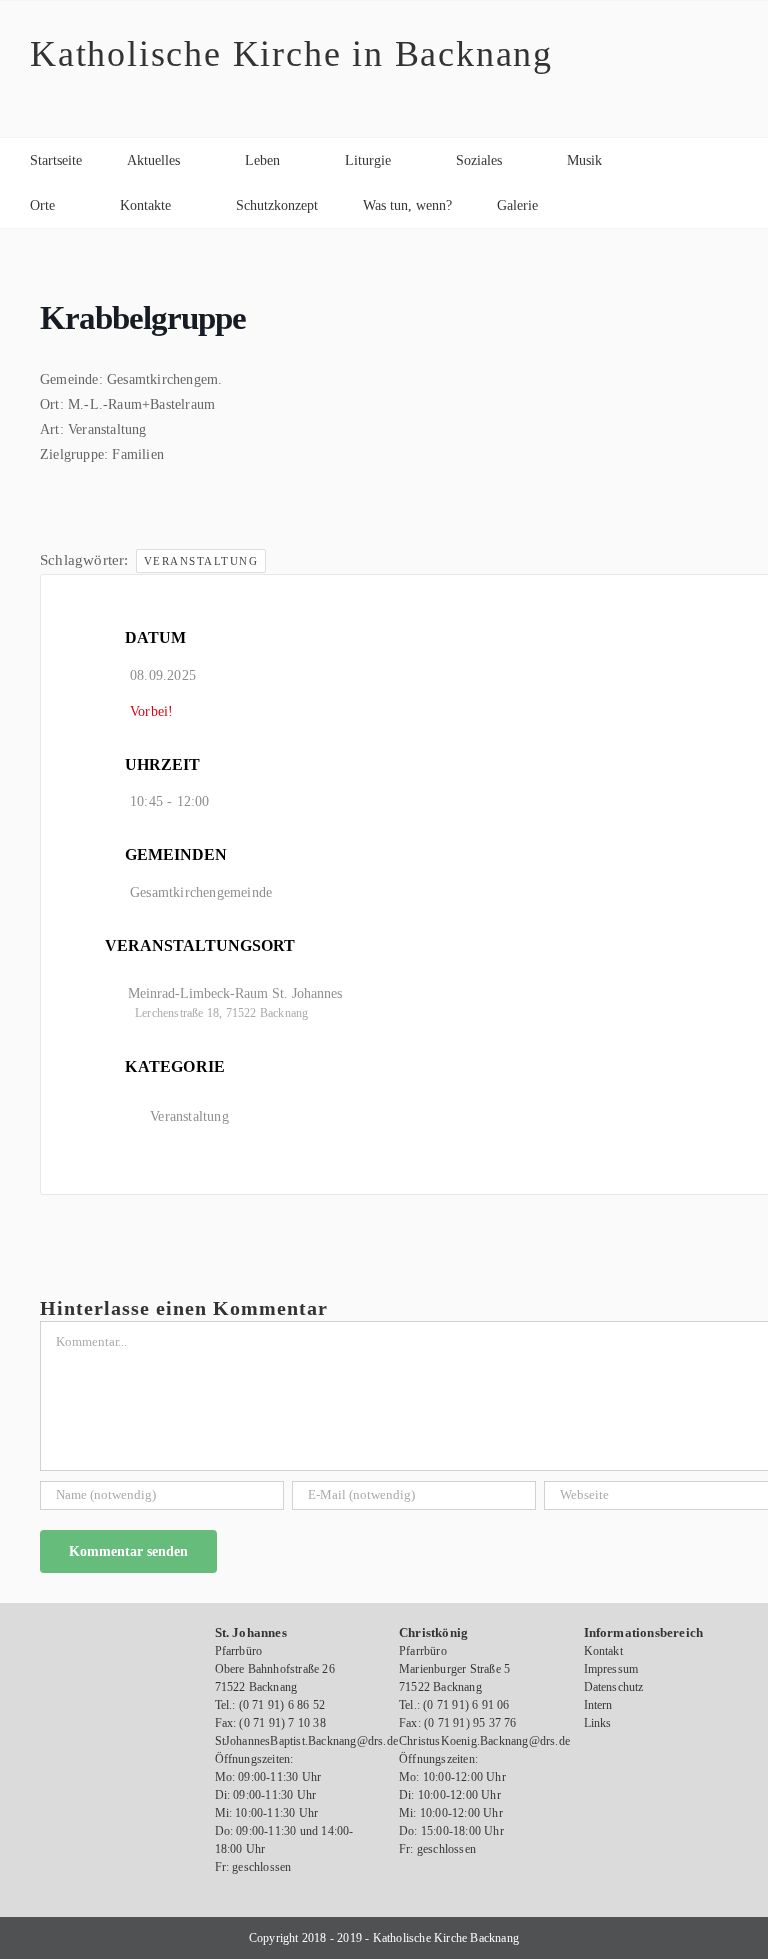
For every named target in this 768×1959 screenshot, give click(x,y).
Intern (598, 1705)
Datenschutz (614, 1687)
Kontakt (603, 1651)
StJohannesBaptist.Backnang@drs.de (307, 1741)
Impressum (611, 1669)
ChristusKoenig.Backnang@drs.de (484, 1741)
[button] (588, 205)
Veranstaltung (201, 561)
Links (598, 1723)
